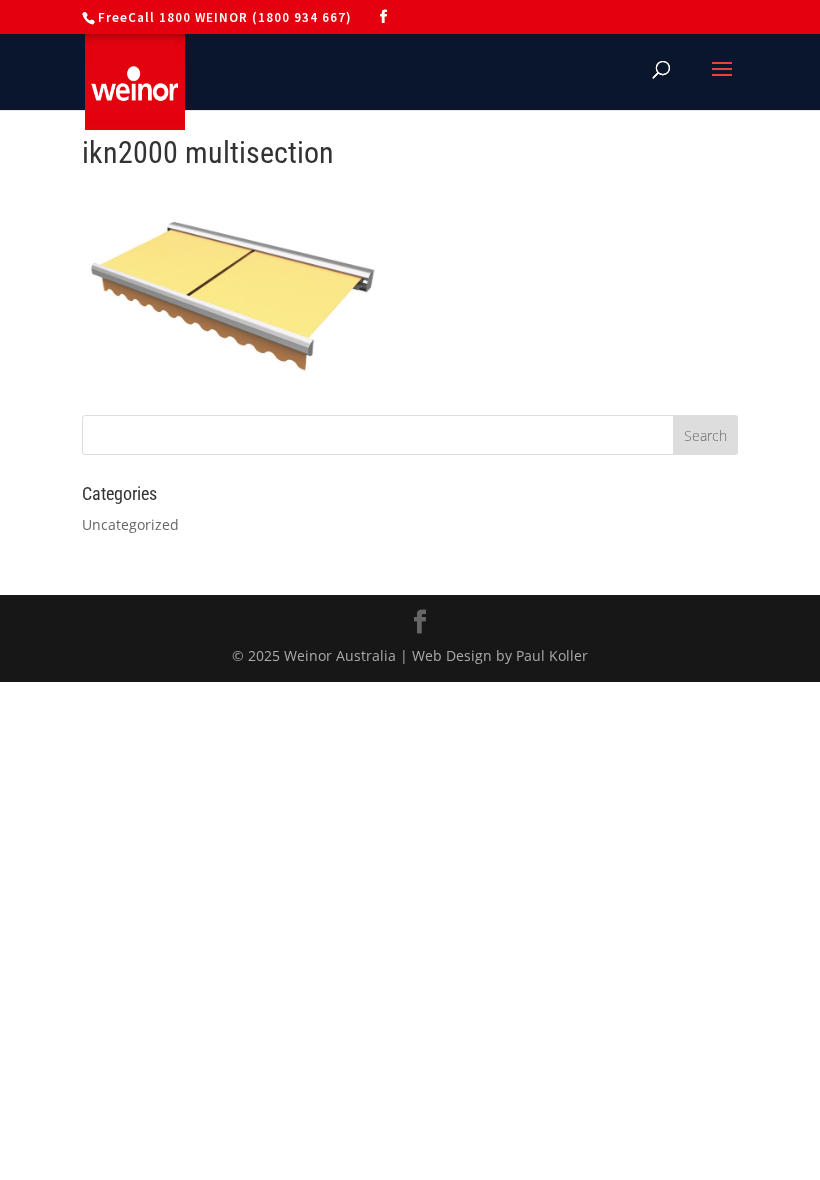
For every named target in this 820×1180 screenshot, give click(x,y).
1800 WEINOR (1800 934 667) (255, 17)
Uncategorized (130, 524)
